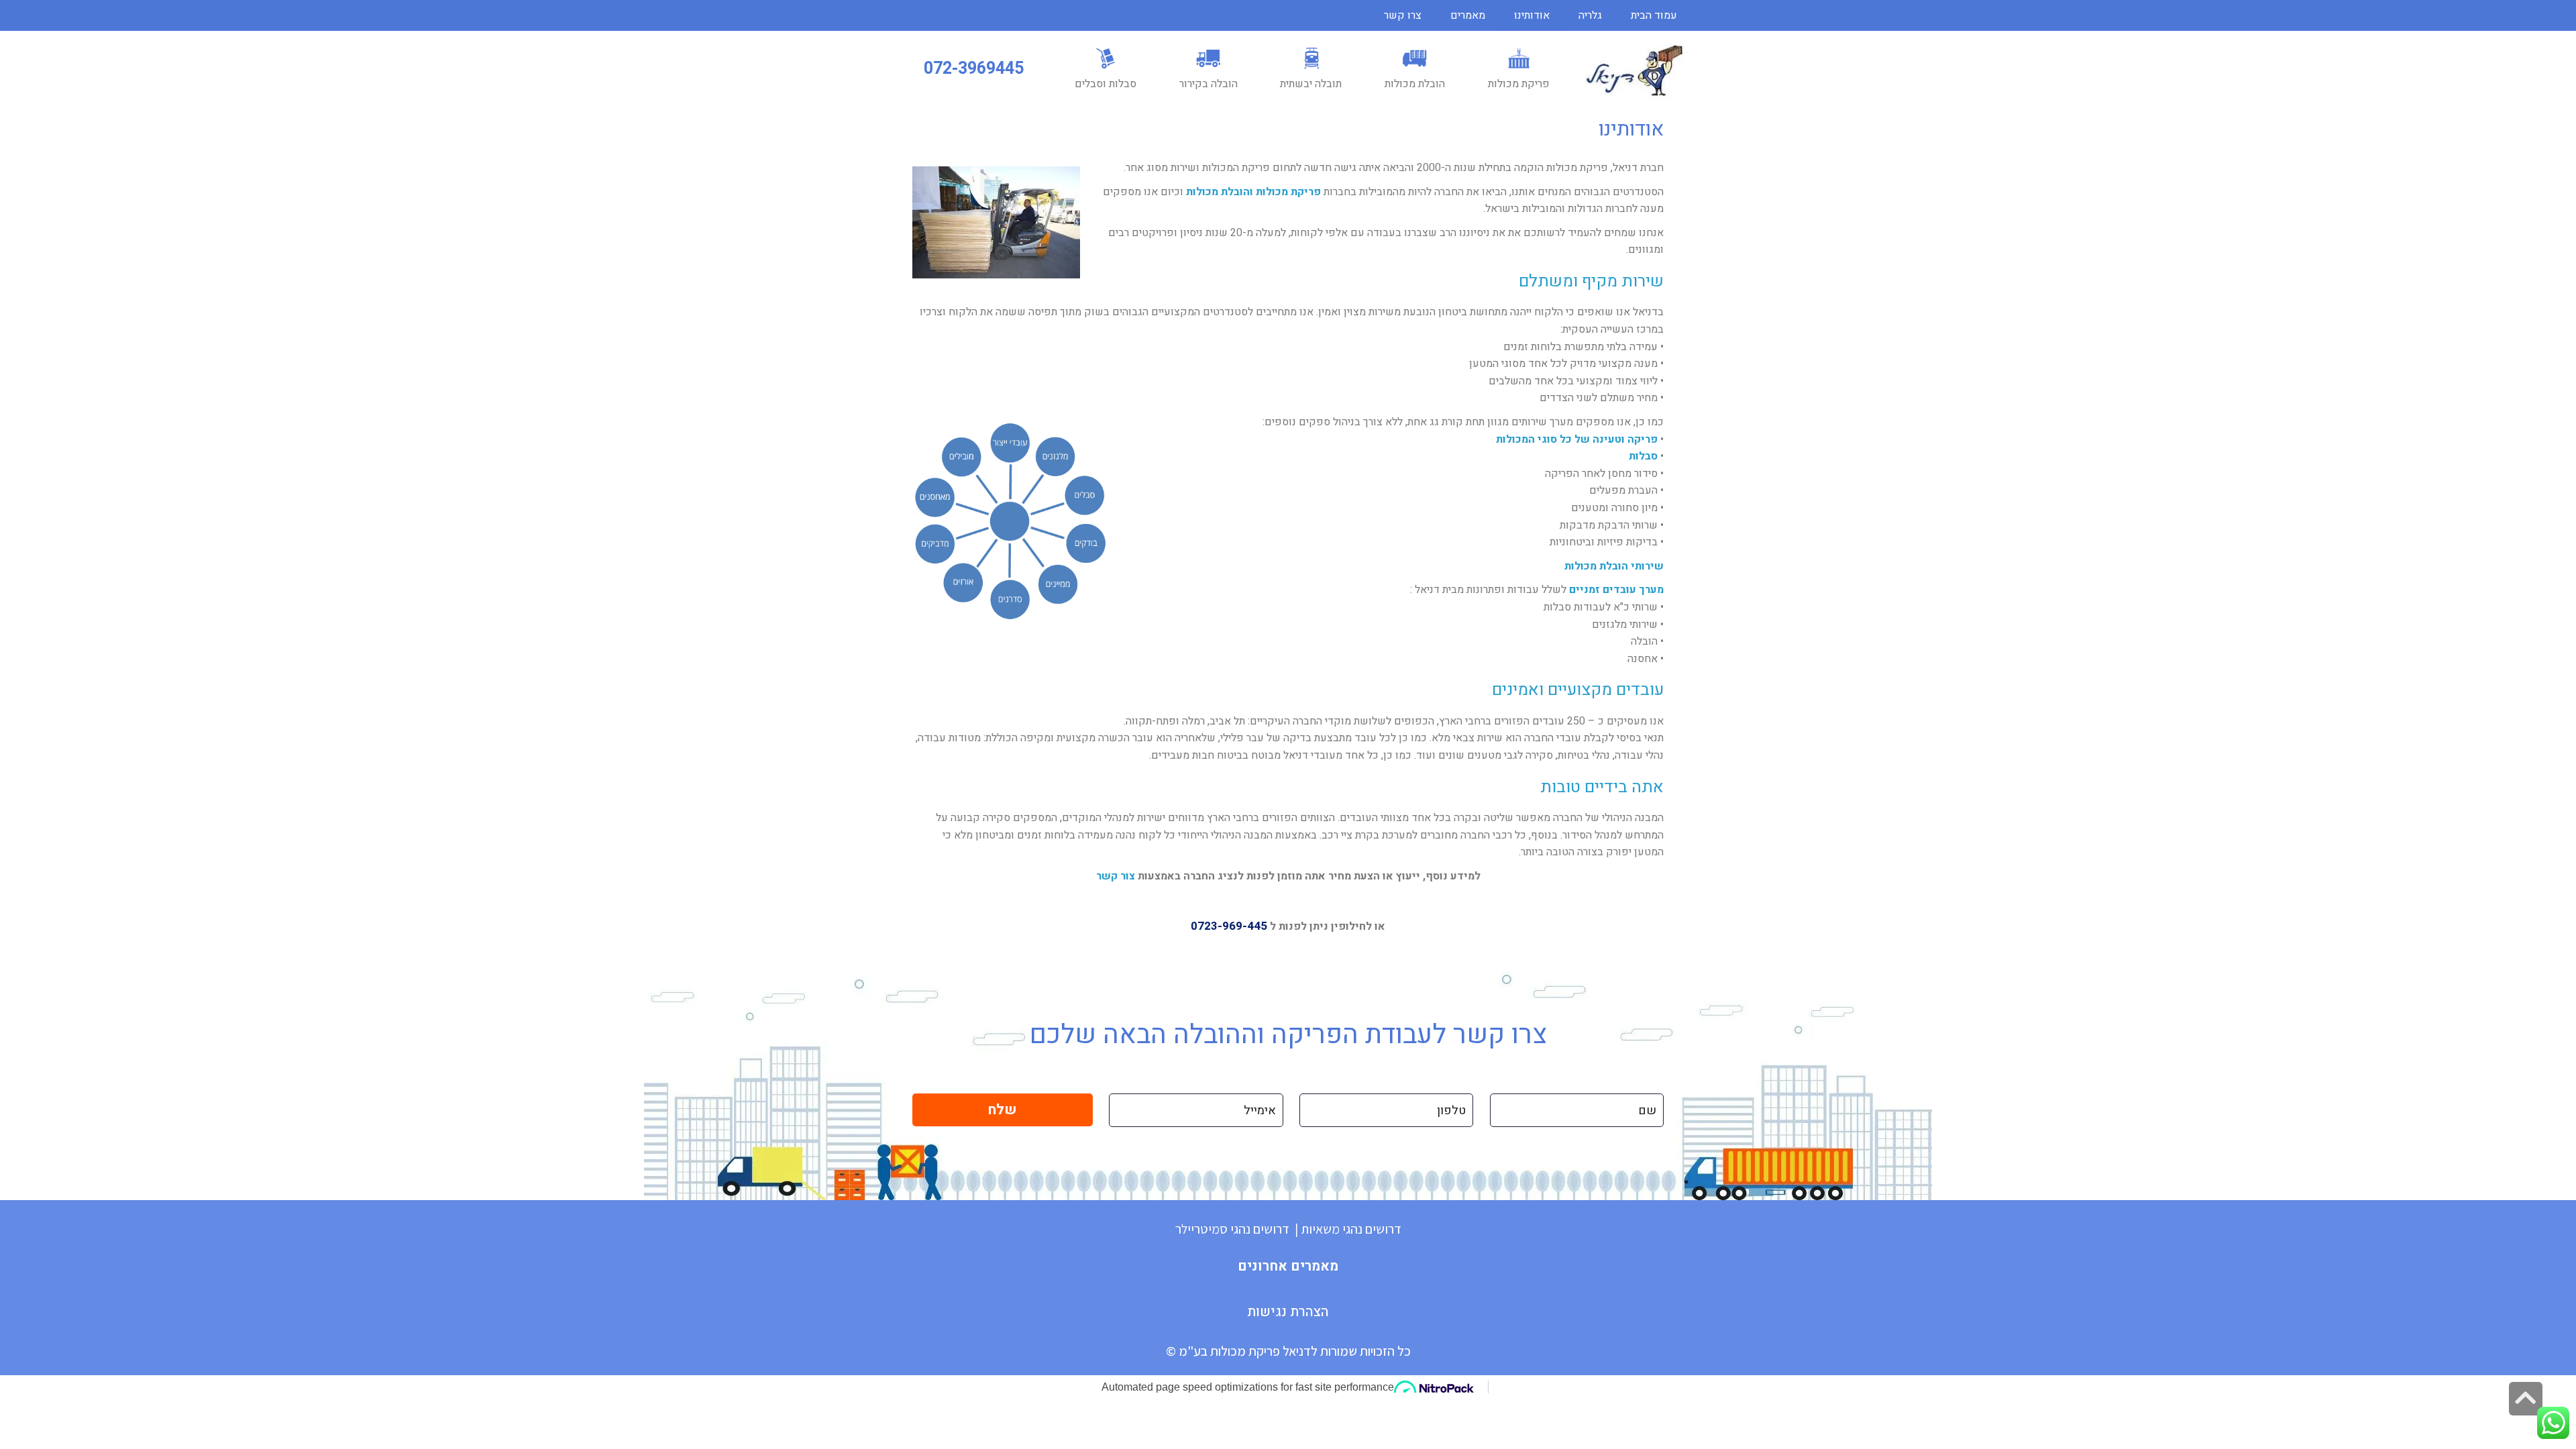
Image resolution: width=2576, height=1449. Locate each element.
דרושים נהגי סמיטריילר (1232, 1229)
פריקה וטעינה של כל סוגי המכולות (1577, 439)
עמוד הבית (1654, 15)
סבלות (1643, 456)
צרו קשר (1403, 15)
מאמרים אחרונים (1288, 1266)
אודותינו (1532, 15)
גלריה (1590, 15)
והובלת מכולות (1220, 192)
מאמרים (1468, 15)
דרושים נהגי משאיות (1351, 1229)
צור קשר (1116, 876)
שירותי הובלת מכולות (1614, 566)
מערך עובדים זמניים (1616, 590)
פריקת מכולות (1288, 192)
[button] (974, 69)
